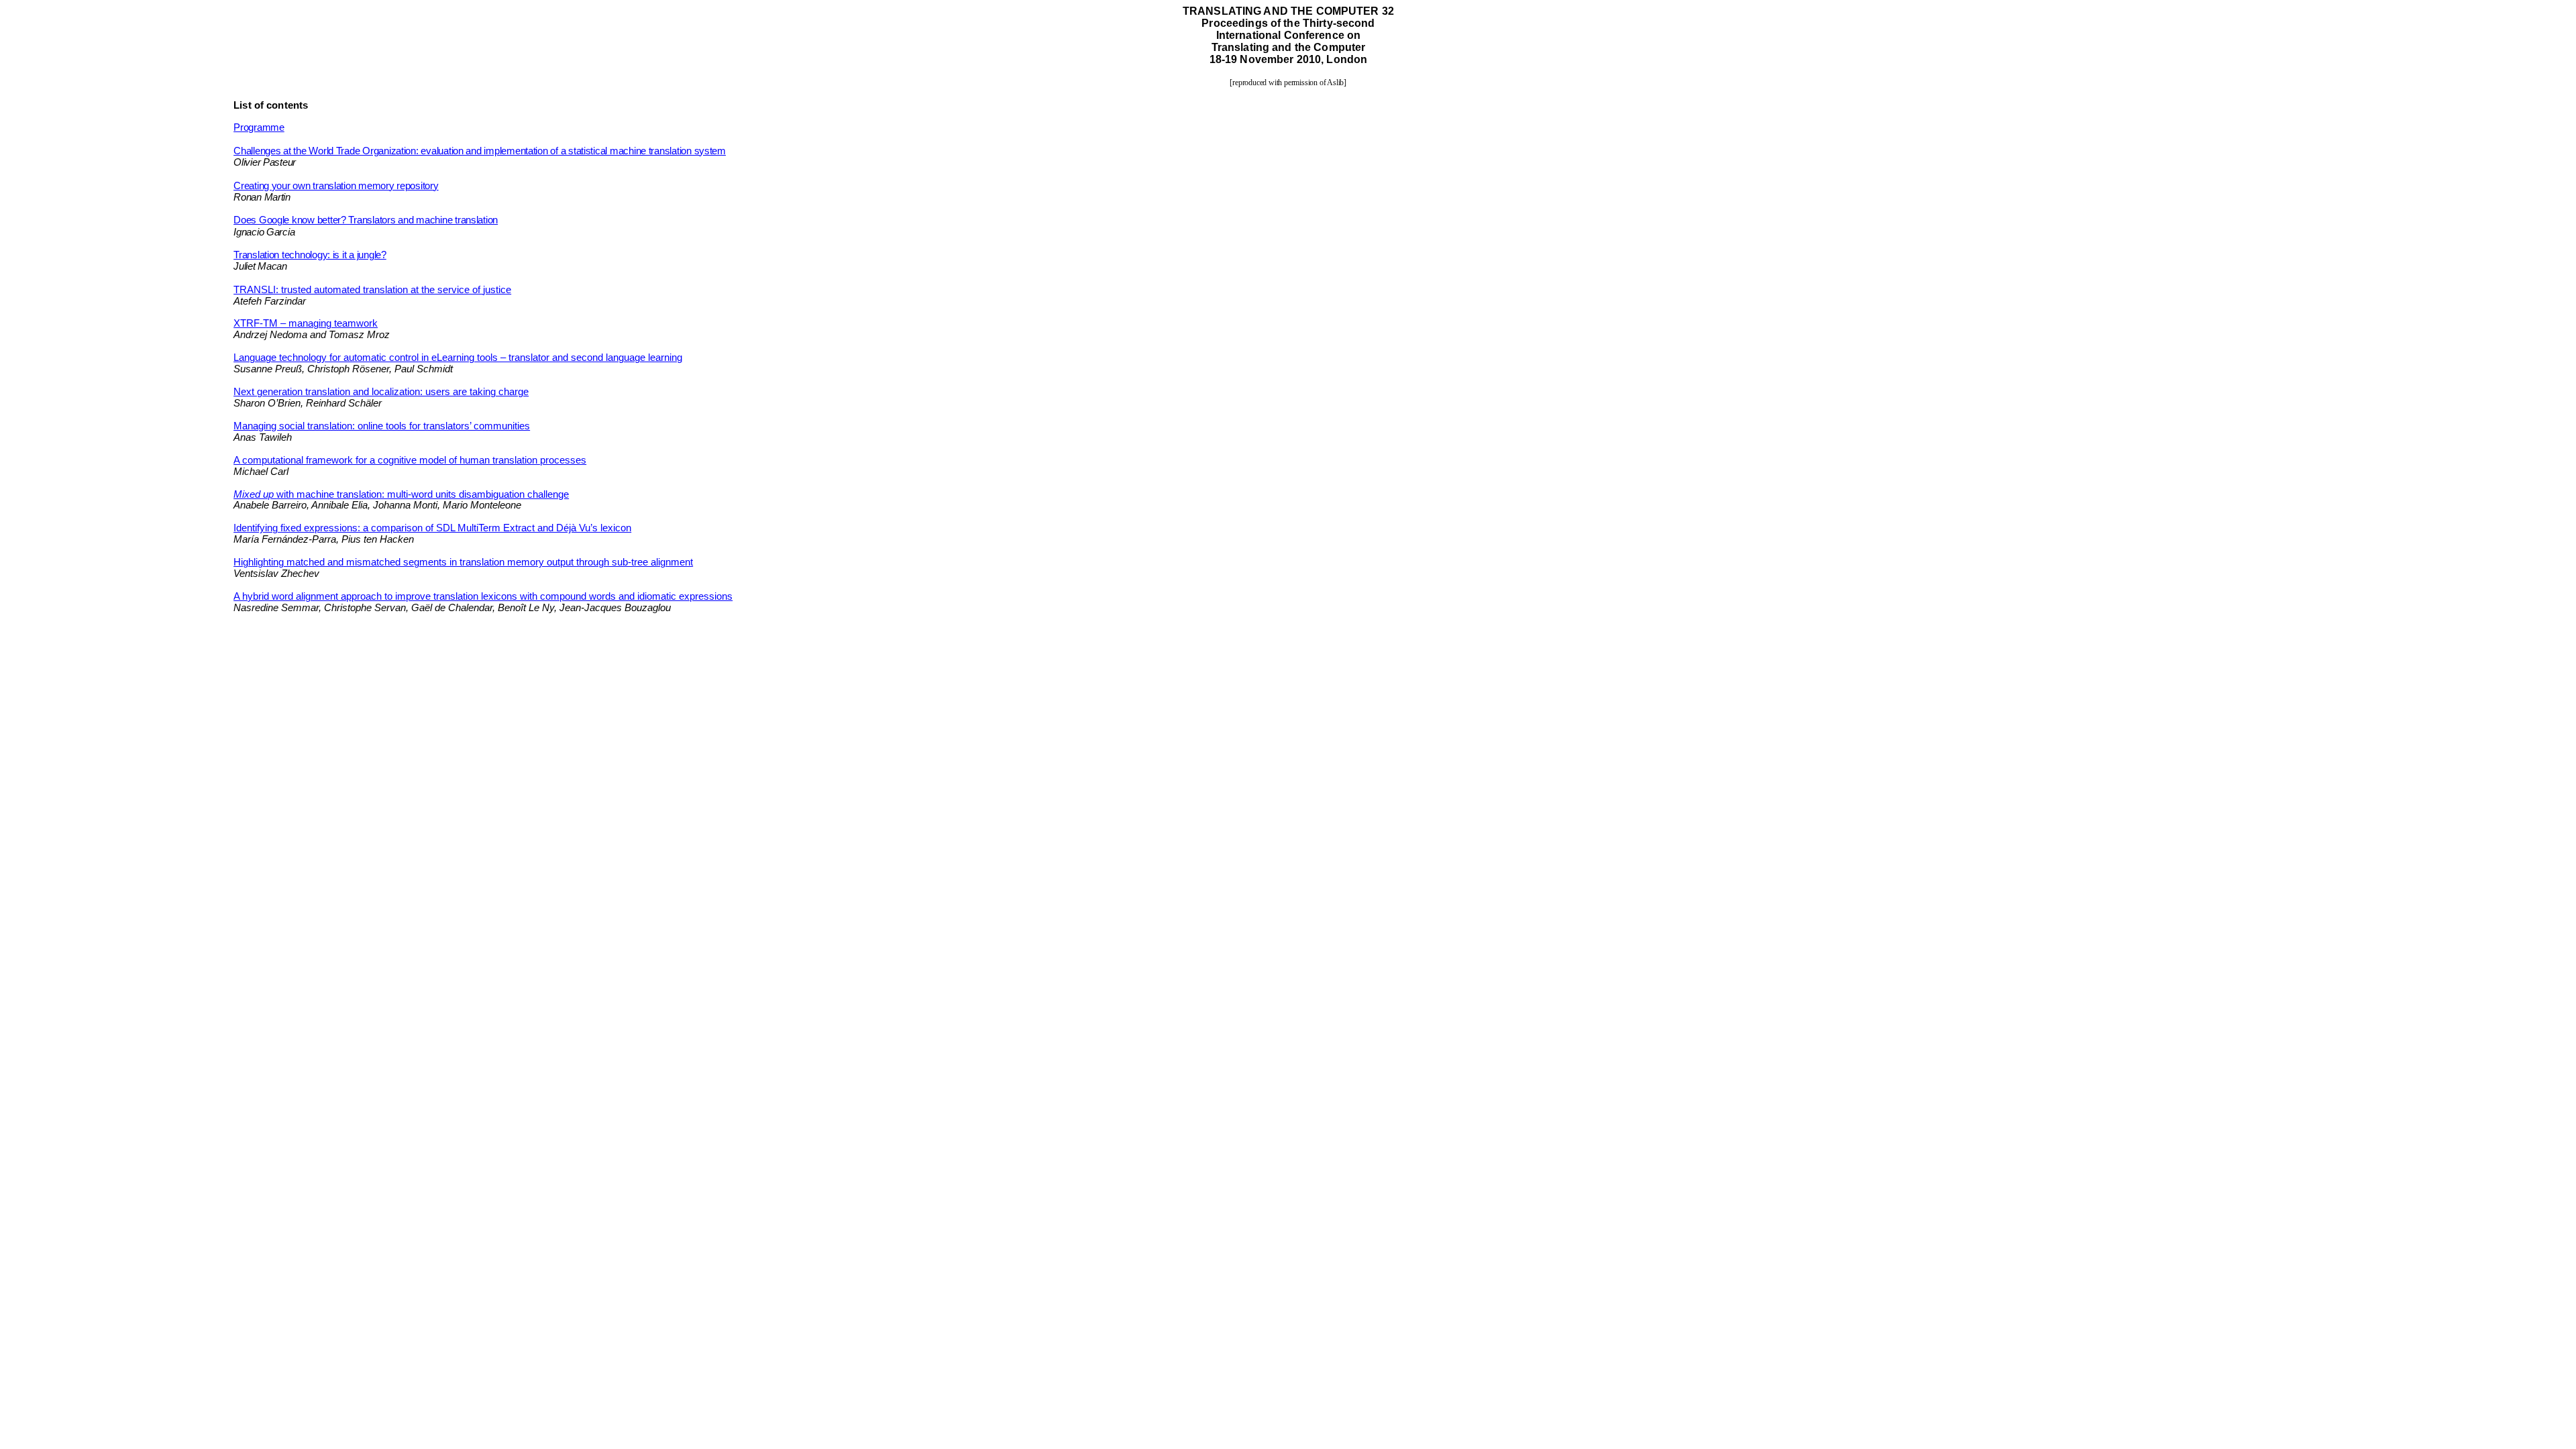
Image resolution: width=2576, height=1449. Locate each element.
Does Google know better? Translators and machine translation (366, 220)
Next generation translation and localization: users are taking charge (381, 392)
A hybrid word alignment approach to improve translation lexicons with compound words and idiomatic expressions (483, 596)
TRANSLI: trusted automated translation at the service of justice (372, 290)
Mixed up (401, 494)
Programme (259, 127)
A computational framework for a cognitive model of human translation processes (410, 460)
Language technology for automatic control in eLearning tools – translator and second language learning (458, 358)
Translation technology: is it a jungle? (310, 255)
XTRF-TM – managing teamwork (306, 323)
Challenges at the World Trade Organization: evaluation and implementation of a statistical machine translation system (480, 151)
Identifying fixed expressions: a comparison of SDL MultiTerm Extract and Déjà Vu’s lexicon (432, 528)
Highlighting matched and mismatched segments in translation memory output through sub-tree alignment (463, 562)
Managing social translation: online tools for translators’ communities (382, 426)
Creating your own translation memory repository (336, 186)
